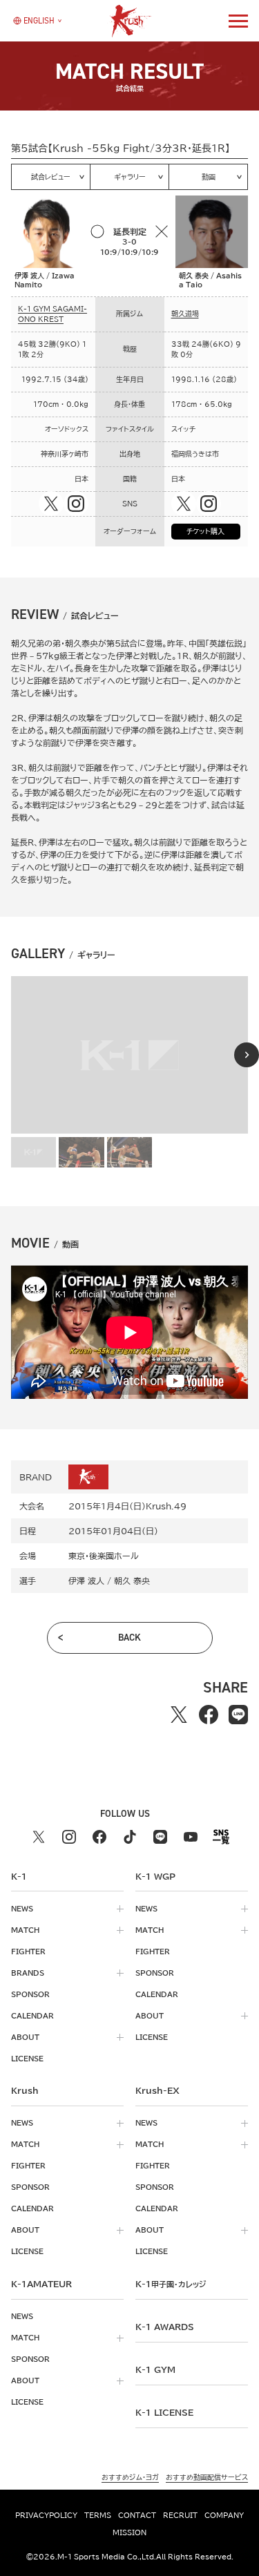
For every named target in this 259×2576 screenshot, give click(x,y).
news (22, 1909)
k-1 (171, 2284)
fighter (28, 1952)
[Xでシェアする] (179, 1715)
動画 (209, 177)
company (224, 2515)
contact (137, 2515)
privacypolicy (46, 2515)
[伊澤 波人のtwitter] (51, 504)
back (129, 1638)
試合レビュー (51, 177)
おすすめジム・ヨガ (130, 2477)
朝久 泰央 (132, 1581)
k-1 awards (165, 2327)
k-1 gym (155, 2369)
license (27, 2059)
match (25, 1930)
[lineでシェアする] (239, 1715)
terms (98, 2515)
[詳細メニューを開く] (238, 21)
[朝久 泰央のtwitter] (184, 504)
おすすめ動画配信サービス (207, 2477)
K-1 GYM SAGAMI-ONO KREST (52, 314)
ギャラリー (130, 177)
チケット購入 (205, 531)
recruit (180, 2515)
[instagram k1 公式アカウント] (69, 1837)
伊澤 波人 (86, 1581)
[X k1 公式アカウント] (39, 1837)
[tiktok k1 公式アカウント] (130, 1837)
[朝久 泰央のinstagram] (209, 504)
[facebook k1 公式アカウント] (99, 1837)
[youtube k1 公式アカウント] (191, 1837)
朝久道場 (185, 314)
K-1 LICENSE (164, 2412)
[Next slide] (247, 1055)
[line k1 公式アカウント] (160, 1837)
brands (28, 1973)
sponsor (30, 1994)
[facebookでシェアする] (209, 1715)
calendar (32, 2016)
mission (129, 2532)
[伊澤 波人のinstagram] (76, 504)
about (25, 2037)
